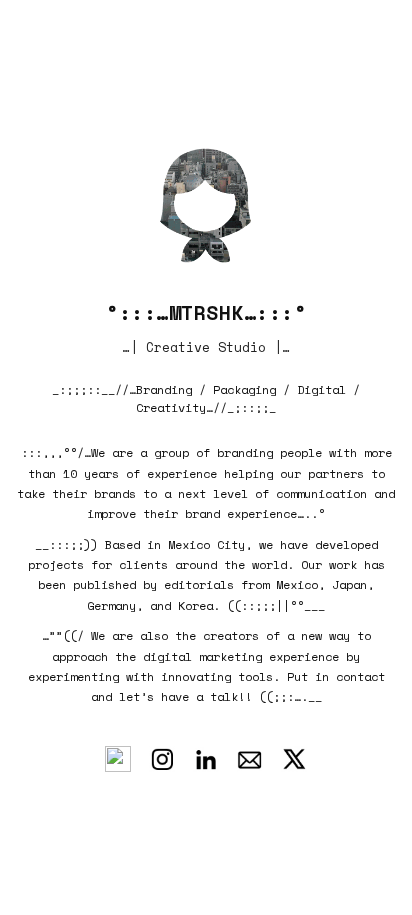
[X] (294, 759)
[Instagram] (162, 759)
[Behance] (118, 759)
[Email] (250, 759)
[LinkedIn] (206, 759)
